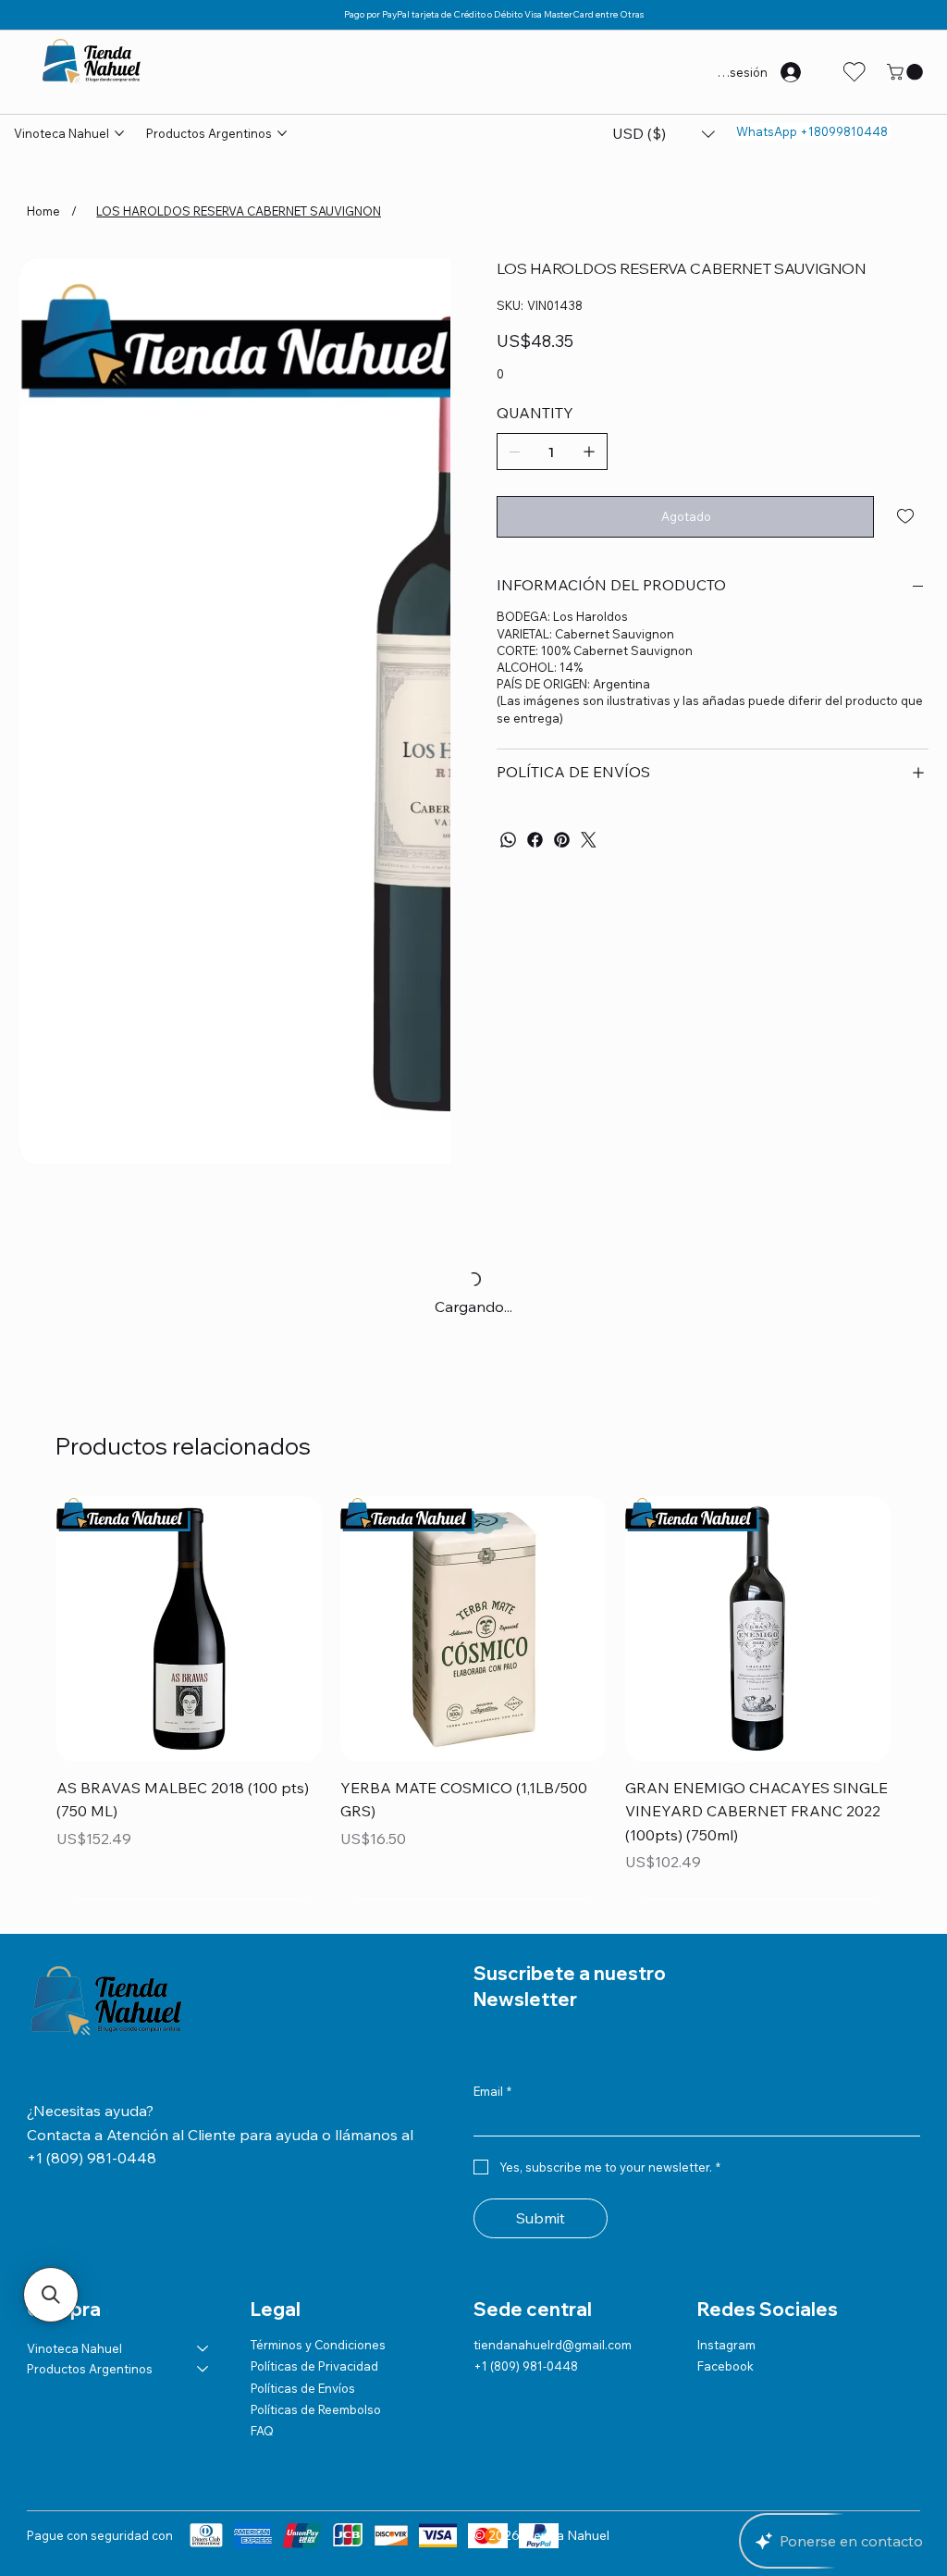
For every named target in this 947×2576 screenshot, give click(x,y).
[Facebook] (535, 840)
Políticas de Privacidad (314, 2321)
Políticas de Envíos (303, 2342)
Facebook (726, 2321)
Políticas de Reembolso (316, 2363)
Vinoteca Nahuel (74, 2302)
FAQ (262, 2385)
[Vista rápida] (189, 1629)
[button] (907, 72)
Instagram (726, 2298)
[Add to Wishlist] (907, 516)
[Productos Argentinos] (203, 2323)
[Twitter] (589, 840)
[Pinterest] (562, 840)
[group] (473, 1675)
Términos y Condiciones (318, 2298)
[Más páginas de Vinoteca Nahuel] (119, 133)
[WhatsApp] (508, 840)
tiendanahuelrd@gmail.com (553, 2298)
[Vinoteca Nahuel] (203, 2302)
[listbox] (664, 134)
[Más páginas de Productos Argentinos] (282, 133)
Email (492, 2045)
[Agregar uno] (589, 452)
